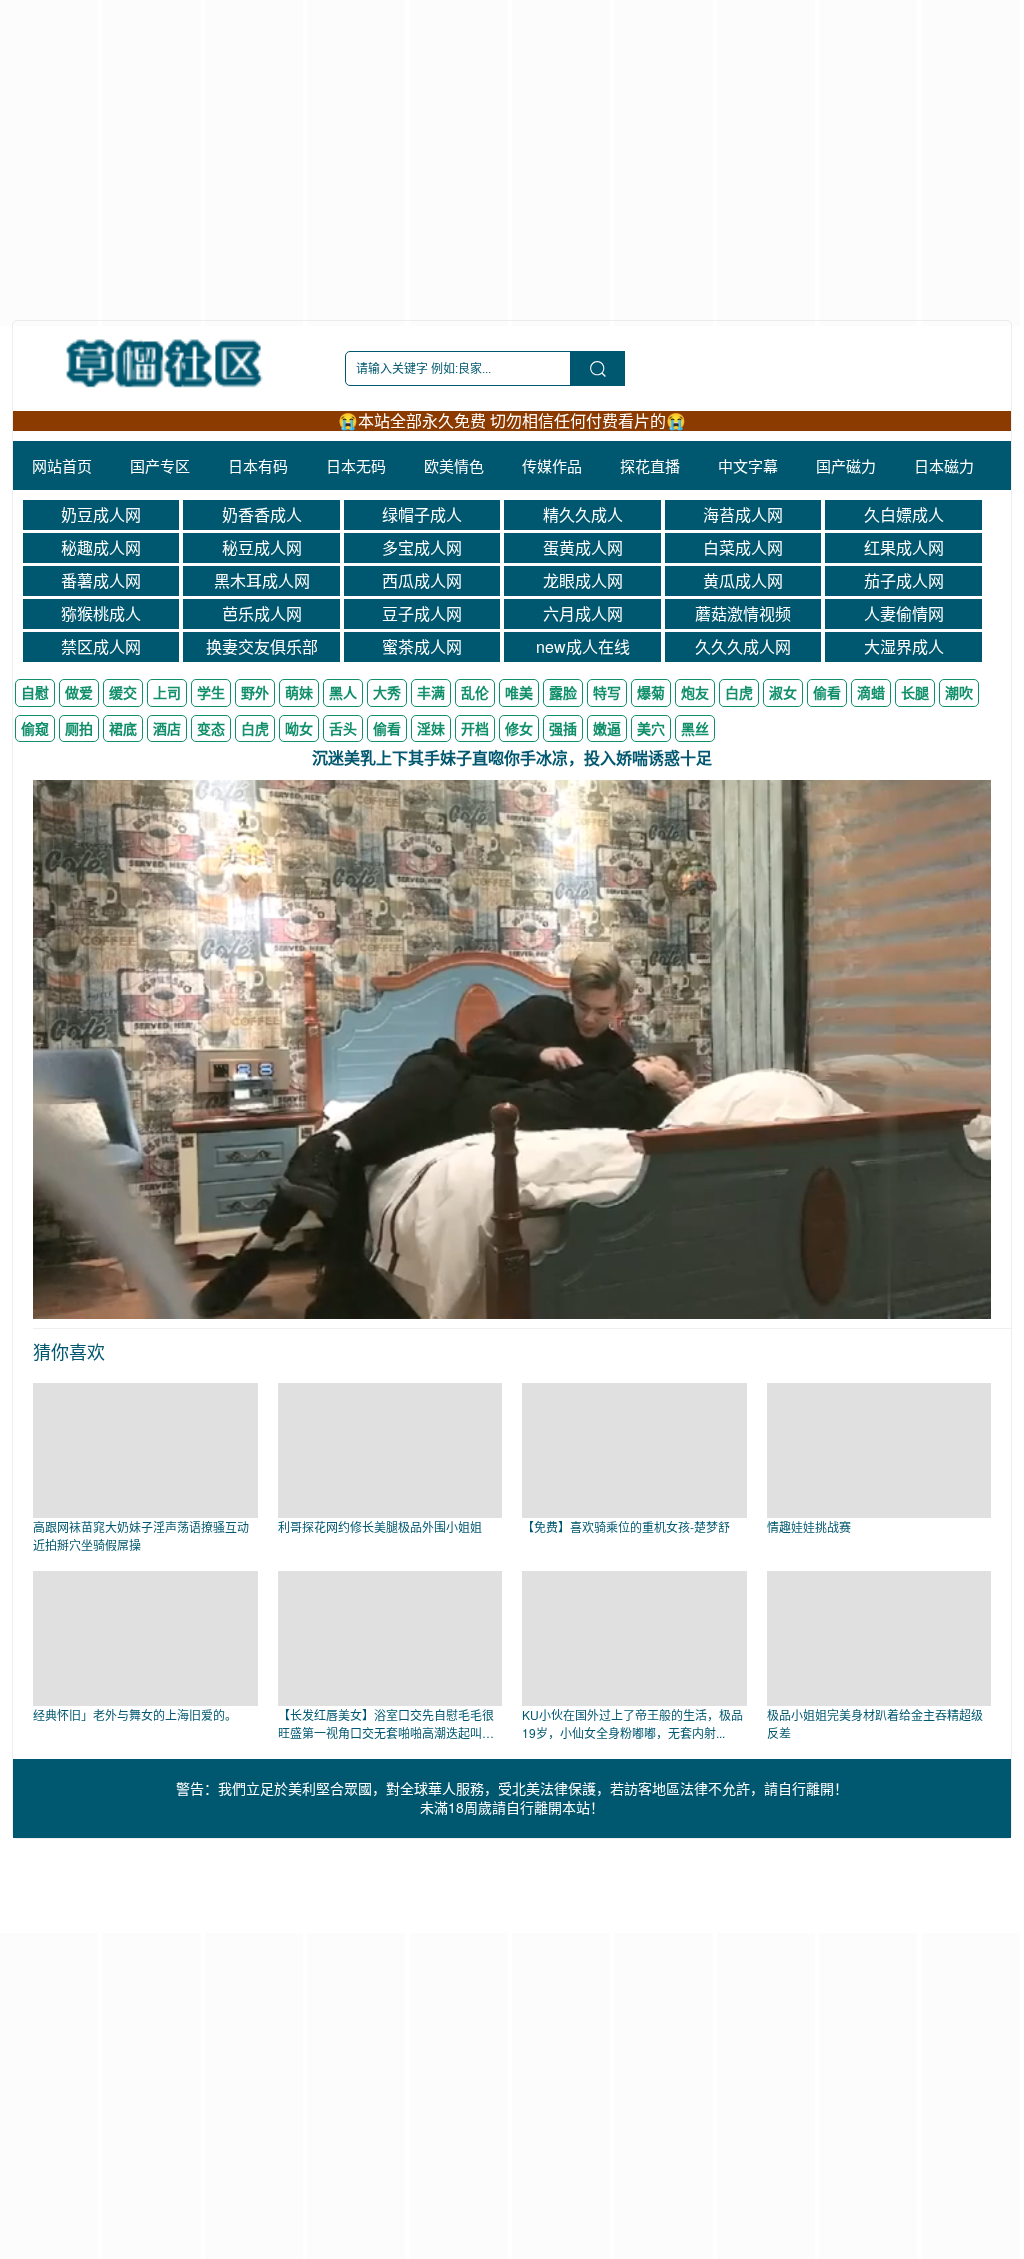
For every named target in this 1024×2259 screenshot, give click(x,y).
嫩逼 (607, 728)
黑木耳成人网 (262, 580)
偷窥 (35, 728)
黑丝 (695, 728)
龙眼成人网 (583, 580)
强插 (563, 728)
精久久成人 (583, 514)
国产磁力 (846, 465)
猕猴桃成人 (101, 613)
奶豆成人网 (101, 514)
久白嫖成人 (904, 514)
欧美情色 (454, 465)
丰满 (431, 692)
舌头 (343, 728)
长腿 (915, 692)
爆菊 (651, 692)
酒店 (167, 728)
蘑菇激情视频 (743, 613)
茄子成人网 (904, 580)
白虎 (739, 692)
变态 (211, 728)
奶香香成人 (262, 514)
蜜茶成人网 (422, 646)
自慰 (35, 692)
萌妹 (299, 692)
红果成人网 (904, 547)
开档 (475, 728)
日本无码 (356, 465)
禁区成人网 (101, 646)
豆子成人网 (422, 613)
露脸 (563, 692)
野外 (255, 692)
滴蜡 (871, 692)
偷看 (827, 692)
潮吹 (959, 692)
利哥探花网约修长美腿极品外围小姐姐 (380, 1526)
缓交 (123, 692)
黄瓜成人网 (743, 580)
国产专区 (160, 465)
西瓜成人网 (422, 580)
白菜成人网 (743, 547)
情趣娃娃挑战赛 (809, 1526)
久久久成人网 (743, 646)
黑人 (343, 692)
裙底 (123, 728)
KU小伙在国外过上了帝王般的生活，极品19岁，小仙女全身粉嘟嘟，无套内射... (632, 1723)
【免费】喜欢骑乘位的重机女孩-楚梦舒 (626, 1526)
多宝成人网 (422, 547)
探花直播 (650, 465)
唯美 (519, 692)
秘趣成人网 (101, 547)
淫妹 (431, 728)
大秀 (387, 692)
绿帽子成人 (422, 514)
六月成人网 (583, 613)
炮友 (695, 692)
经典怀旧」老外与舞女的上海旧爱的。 (135, 1714)
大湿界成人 (904, 646)
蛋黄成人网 (583, 547)
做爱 (79, 692)
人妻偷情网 (904, 613)
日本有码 (258, 465)
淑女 (783, 692)
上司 (167, 692)
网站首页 (62, 465)
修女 (519, 728)
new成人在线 (583, 646)
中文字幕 (748, 465)
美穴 (651, 728)
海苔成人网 (743, 514)
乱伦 (475, 692)
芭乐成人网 (262, 613)
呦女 (299, 728)
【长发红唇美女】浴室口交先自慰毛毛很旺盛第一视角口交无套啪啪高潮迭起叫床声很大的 (386, 1732)
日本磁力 (944, 465)
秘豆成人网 (262, 547)
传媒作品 (552, 465)
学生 (211, 692)
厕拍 (79, 728)
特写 (607, 692)
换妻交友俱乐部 (262, 646)
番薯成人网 (101, 580)
